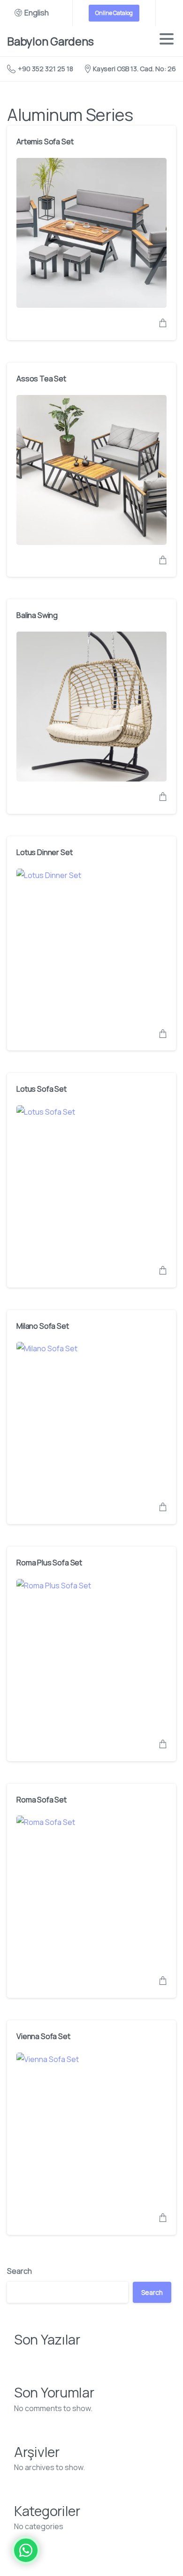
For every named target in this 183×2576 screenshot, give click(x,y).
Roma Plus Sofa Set (49, 1563)
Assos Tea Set (41, 379)
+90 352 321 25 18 (46, 69)
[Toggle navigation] (167, 41)
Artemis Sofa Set (45, 141)
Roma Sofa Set (42, 1800)
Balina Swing (37, 615)
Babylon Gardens (50, 41)
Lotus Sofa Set (42, 1089)
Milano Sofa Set (43, 1326)
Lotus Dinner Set (44, 852)
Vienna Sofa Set (43, 2036)
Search (19, 2271)
